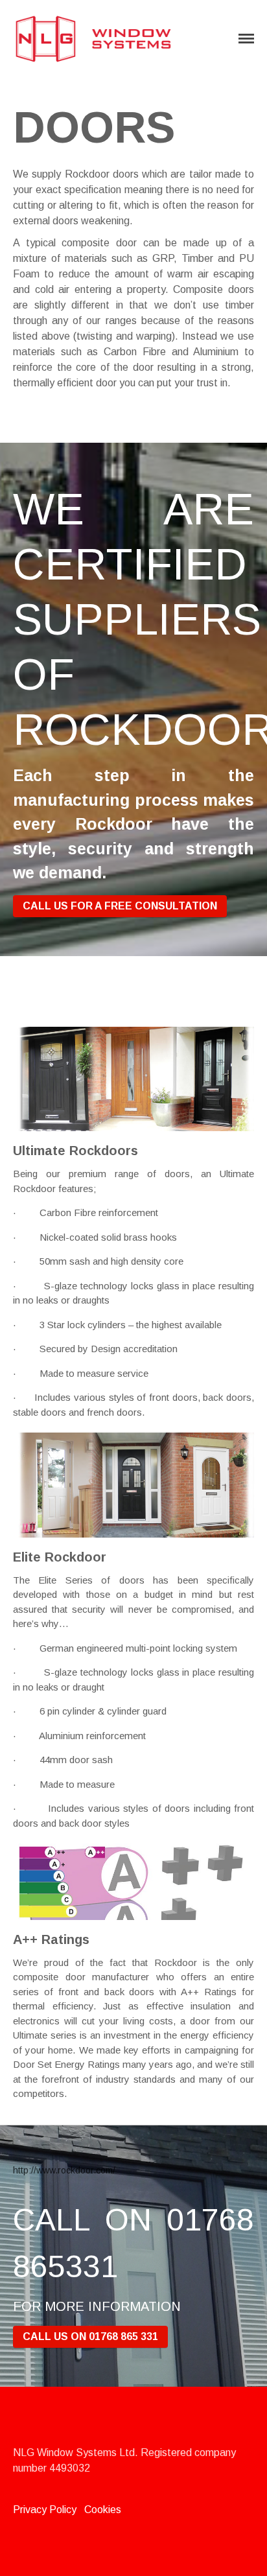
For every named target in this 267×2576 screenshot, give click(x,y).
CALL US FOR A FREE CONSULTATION (120, 906)
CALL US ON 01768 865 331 (90, 2336)
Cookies (103, 2510)
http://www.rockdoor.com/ (64, 2170)
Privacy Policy (45, 2510)
